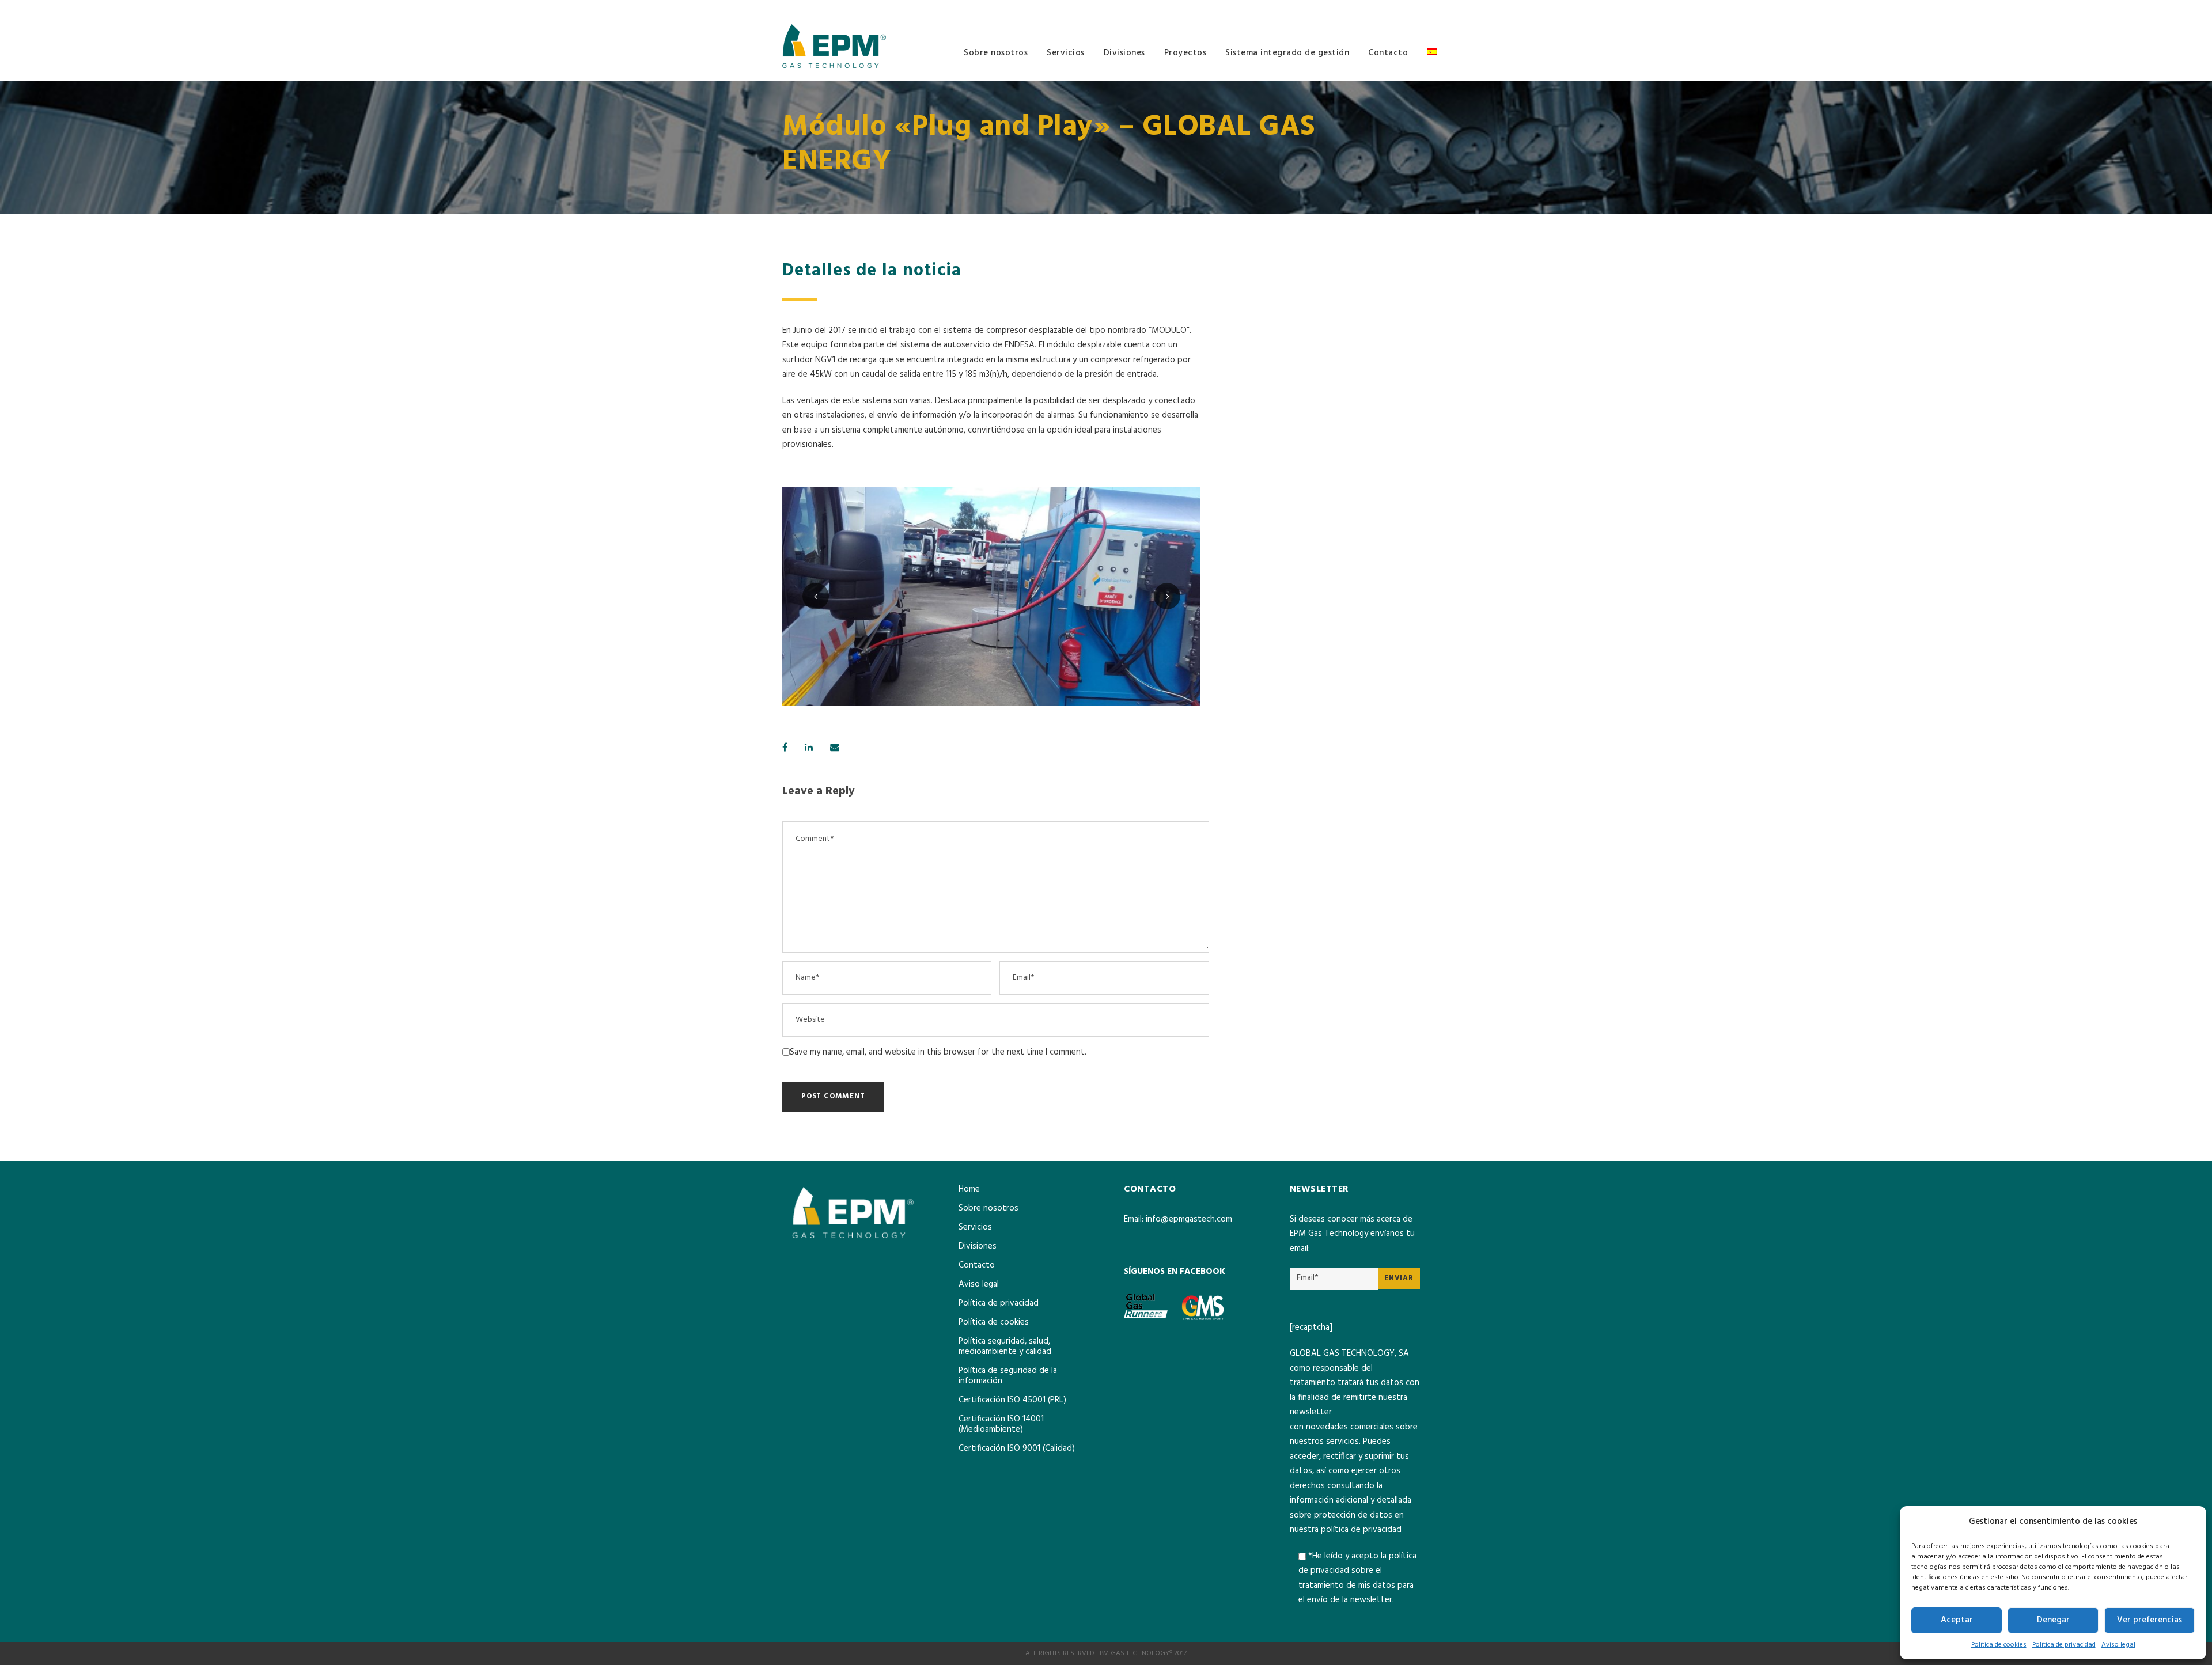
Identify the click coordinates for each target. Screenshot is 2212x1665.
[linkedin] (1427, 9)
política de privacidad (1361, 1530)
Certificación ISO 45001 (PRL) (1012, 1400)
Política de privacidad (2064, 1645)
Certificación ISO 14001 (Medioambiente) (1001, 1424)
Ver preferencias (2149, 1620)
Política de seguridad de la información (1008, 1376)
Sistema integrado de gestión (1287, 53)
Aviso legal (2118, 1645)
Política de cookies (1999, 1645)
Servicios (1066, 53)
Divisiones (1124, 53)
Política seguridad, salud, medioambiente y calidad (1005, 1347)
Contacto (1388, 53)
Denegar (2053, 1620)
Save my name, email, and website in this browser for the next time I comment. (938, 1052)
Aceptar (1957, 1620)
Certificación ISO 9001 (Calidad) (1017, 1448)
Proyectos (1185, 53)
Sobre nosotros (996, 53)
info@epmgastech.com (1189, 1219)
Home (969, 1189)
